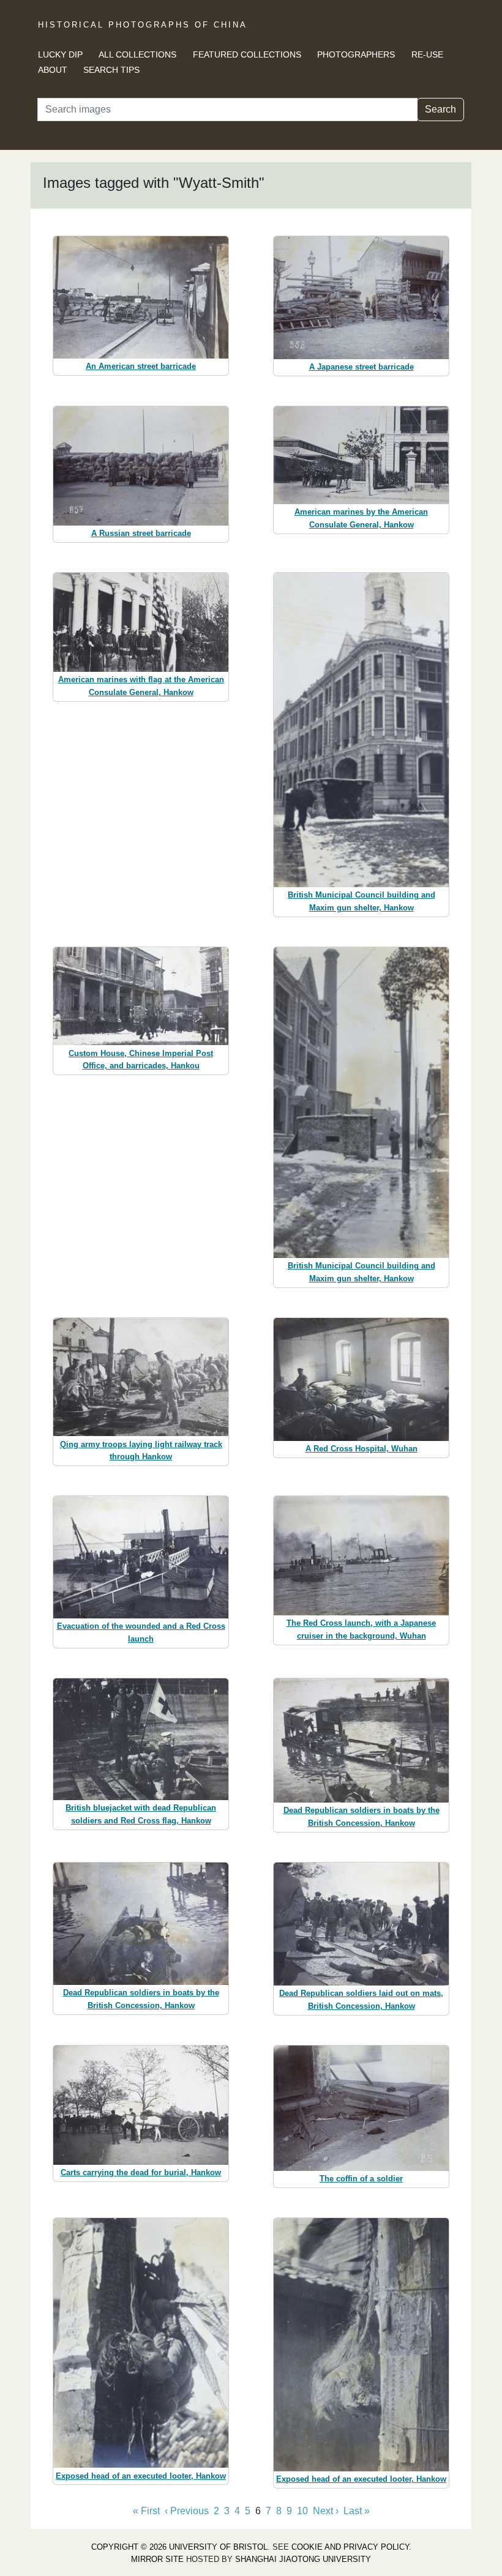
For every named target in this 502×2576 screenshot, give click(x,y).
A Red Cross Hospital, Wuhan (362, 1449)
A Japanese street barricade (362, 367)
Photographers (356, 54)
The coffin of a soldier (361, 2179)
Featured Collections (247, 54)
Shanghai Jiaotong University (303, 2559)
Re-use (427, 54)
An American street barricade (141, 366)
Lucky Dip (60, 54)
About (53, 70)
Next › (326, 2511)
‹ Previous (187, 2511)
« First (146, 2511)
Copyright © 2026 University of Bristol (179, 2547)
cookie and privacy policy (350, 2547)
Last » (357, 2511)
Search (440, 109)
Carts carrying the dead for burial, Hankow (141, 2172)
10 (302, 2511)
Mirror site (157, 2559)
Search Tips (111, 70)
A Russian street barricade (141, 533)
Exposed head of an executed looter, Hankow (141, 2476)
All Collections (137, 54)
